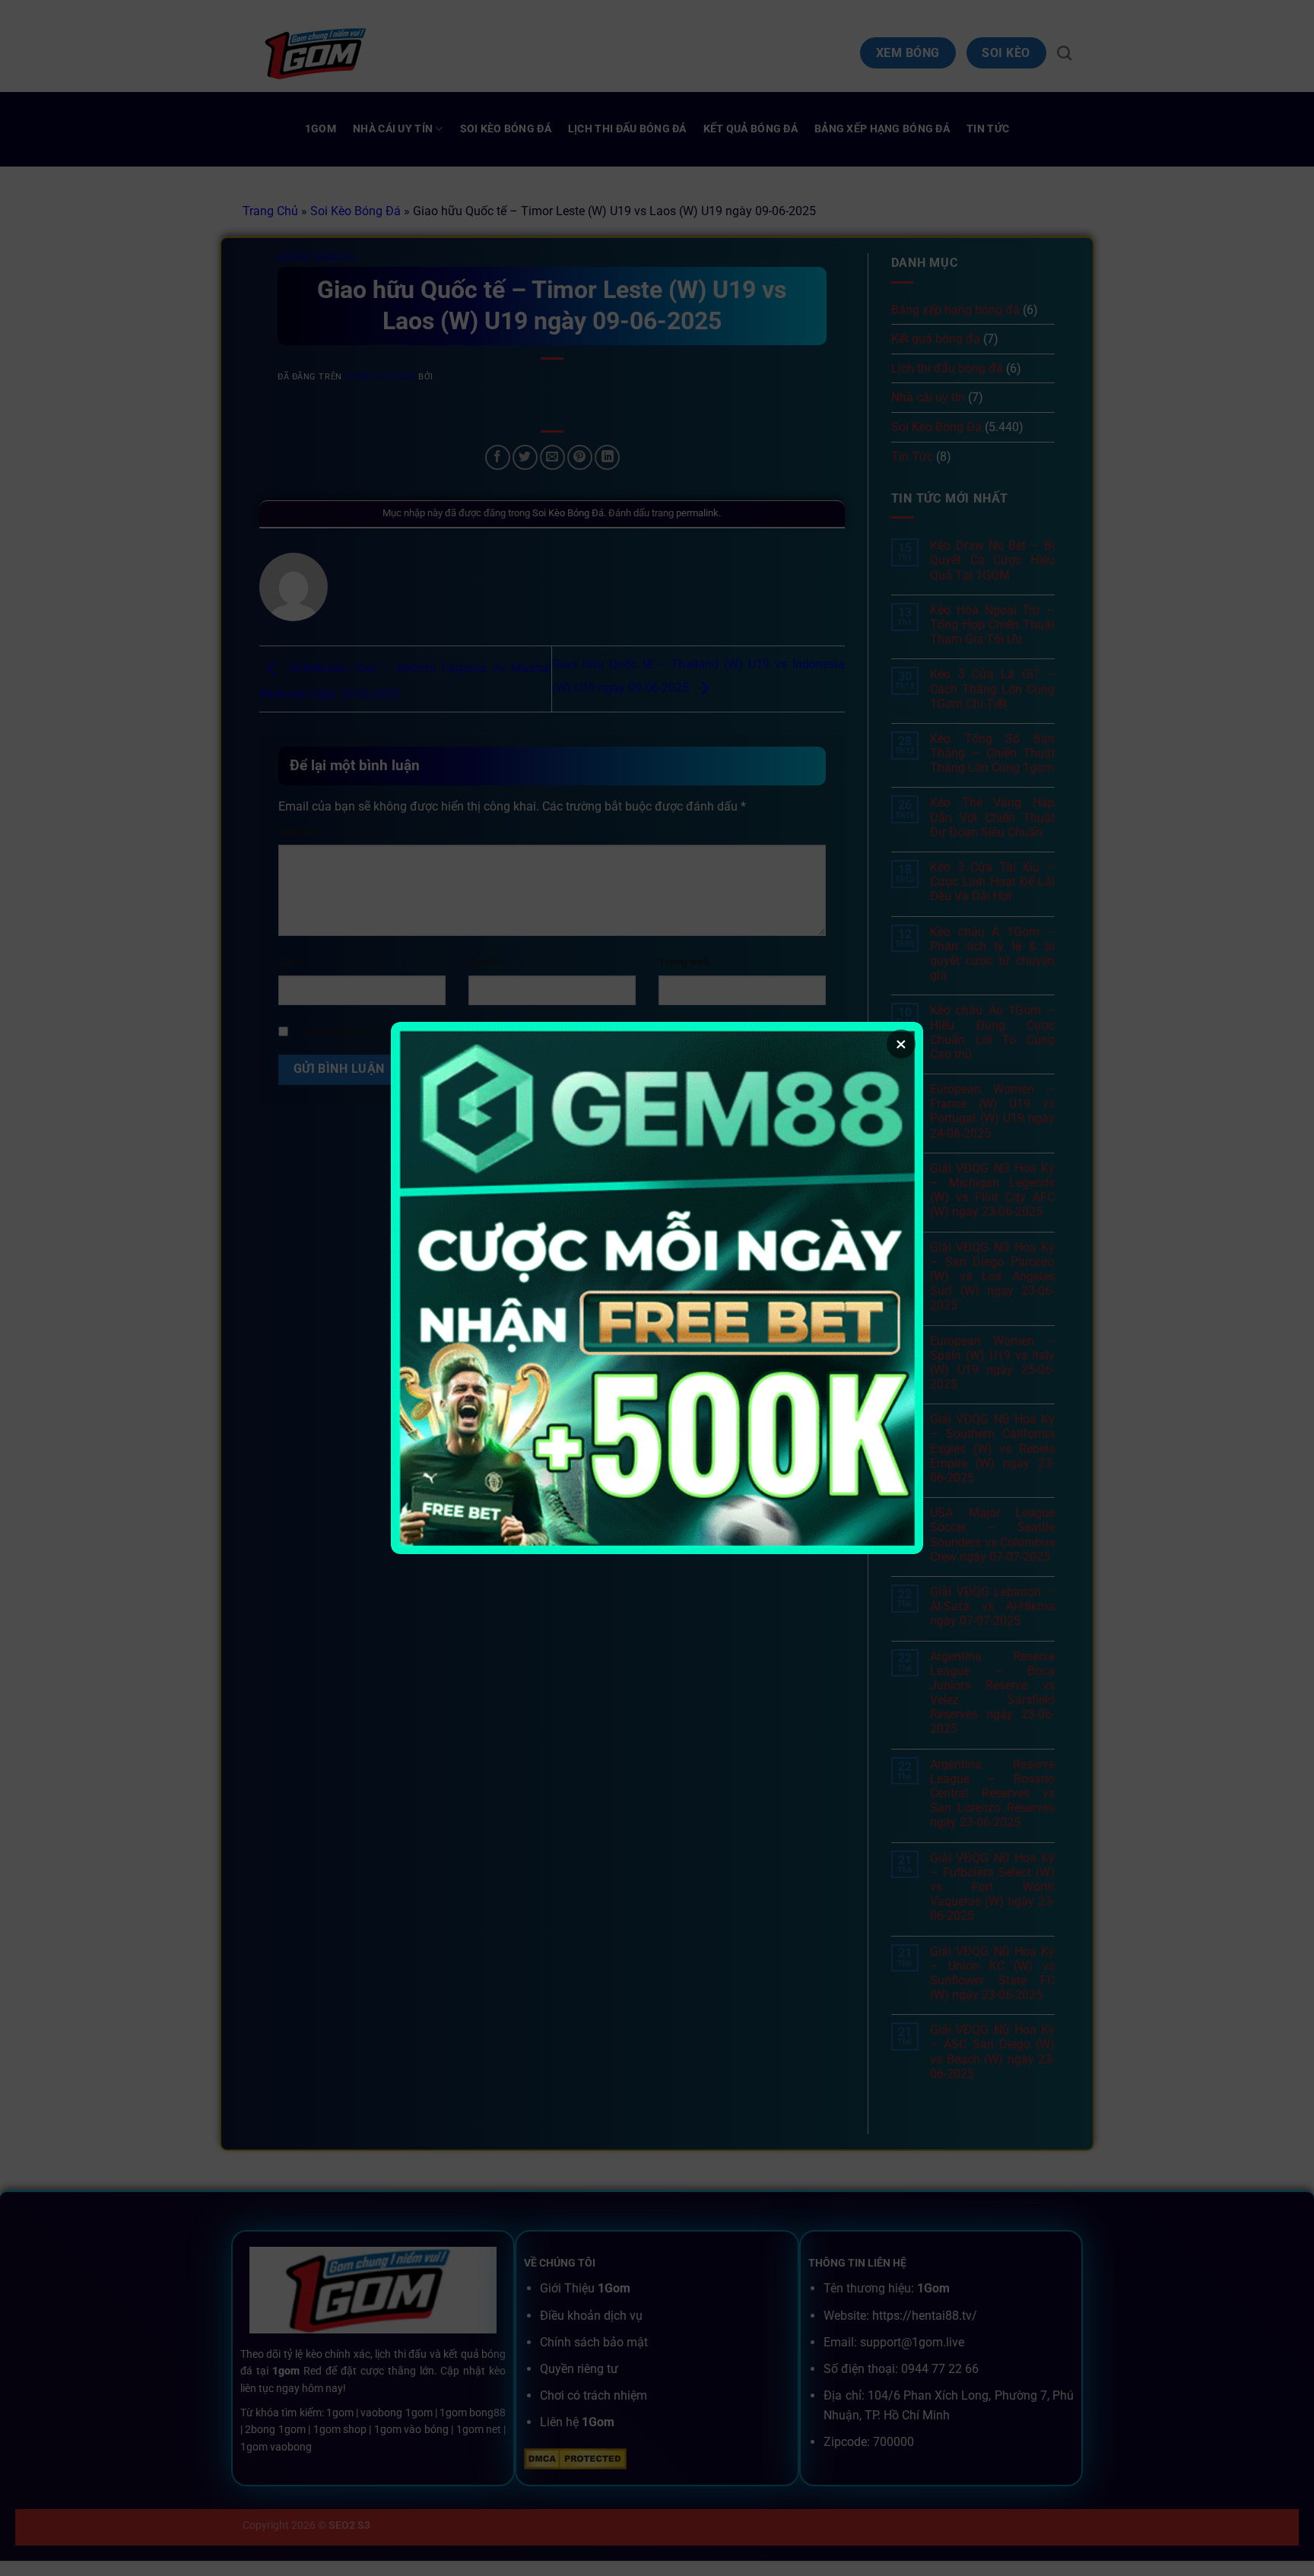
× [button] (901, 1044)
